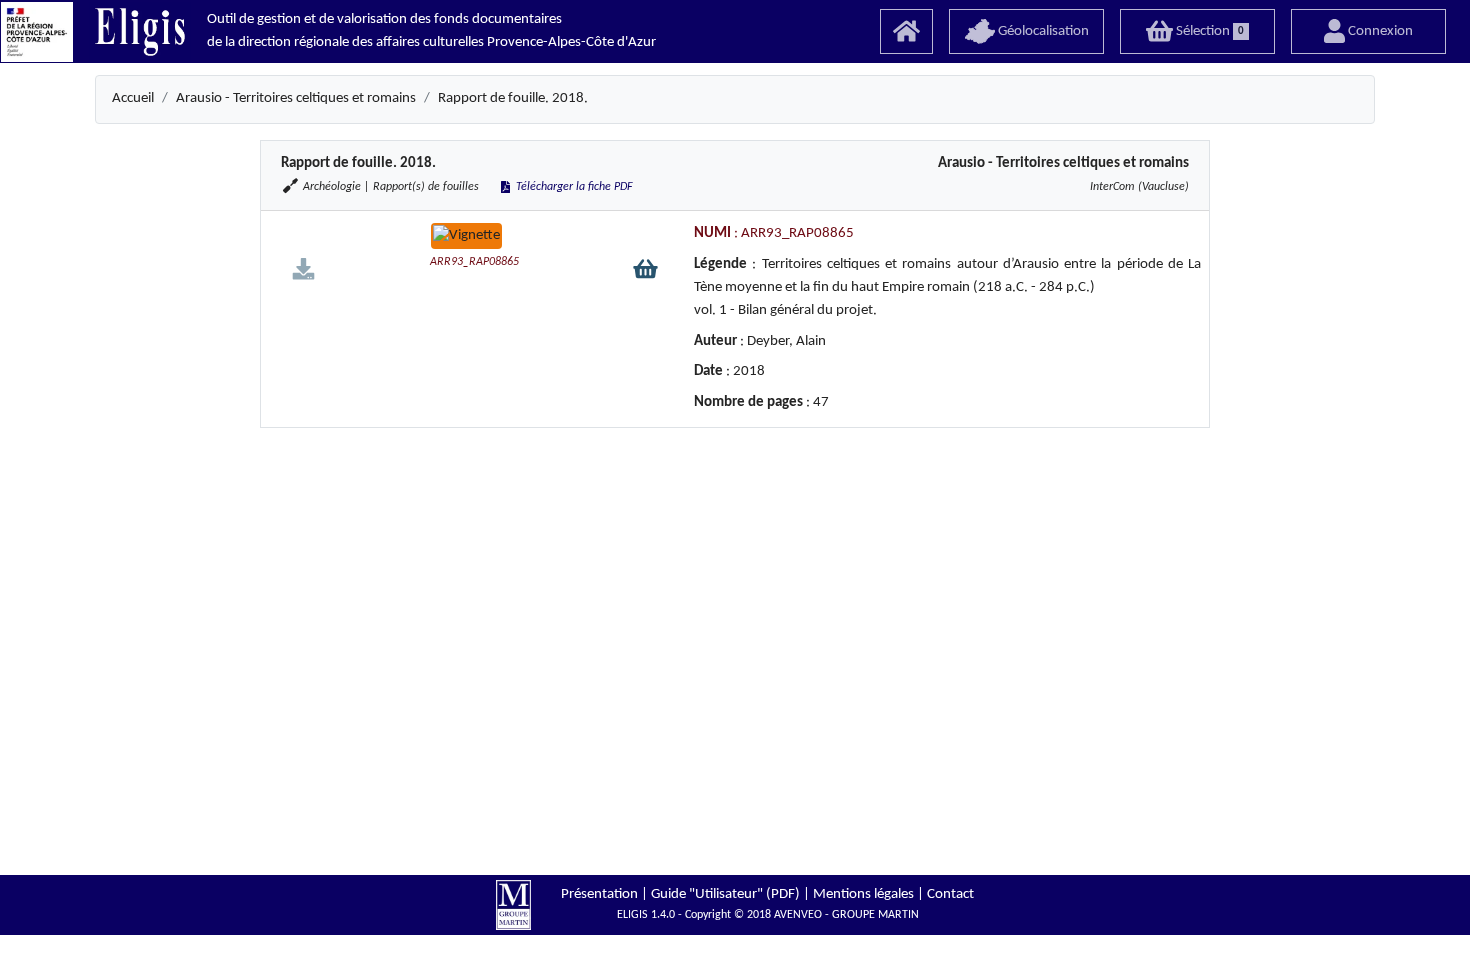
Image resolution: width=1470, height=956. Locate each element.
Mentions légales (863, 894)
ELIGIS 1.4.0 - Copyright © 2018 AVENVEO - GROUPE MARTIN (768, 915)
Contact (950, 894)
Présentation (599, 894)
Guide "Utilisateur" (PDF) (725, 894)
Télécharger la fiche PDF (573, 187)
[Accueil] (906, 31)
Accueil (133, 98)
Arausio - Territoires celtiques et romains (296, 98)
